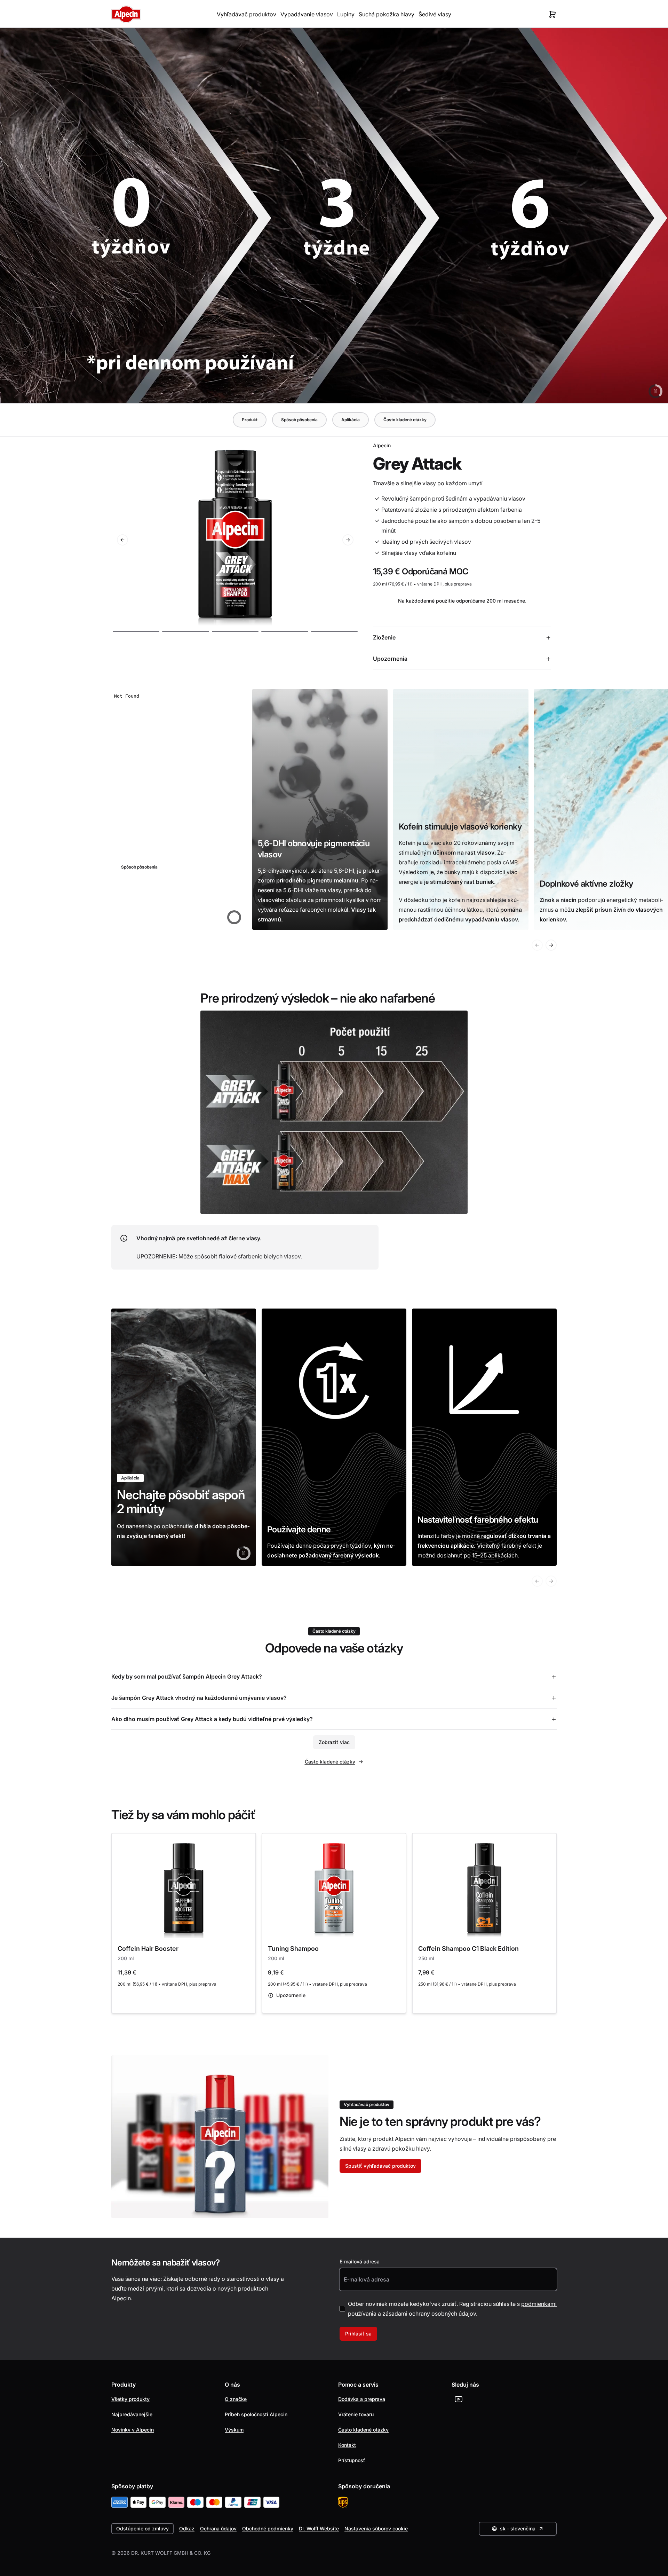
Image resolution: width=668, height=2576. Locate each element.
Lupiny (346, 14)
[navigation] (334, 420)
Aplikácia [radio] (351, 420)
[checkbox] (342, 2309)
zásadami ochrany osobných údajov (429, 2314)
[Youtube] (459, 2399)
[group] (179, 809)
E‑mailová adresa (360, 2261)
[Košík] (552, 14)
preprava (463, 584)
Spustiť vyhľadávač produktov (380, 2166)
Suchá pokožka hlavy (387, 14)
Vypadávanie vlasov (307, 14)
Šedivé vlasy (435, 14)
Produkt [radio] (250, 420)
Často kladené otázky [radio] (405, 420)
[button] (136, 631)
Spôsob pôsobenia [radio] (299, 420)
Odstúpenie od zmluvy (142, 2528)
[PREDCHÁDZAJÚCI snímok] (122, 540)
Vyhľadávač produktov (246, 14)
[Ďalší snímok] (348, 540)
